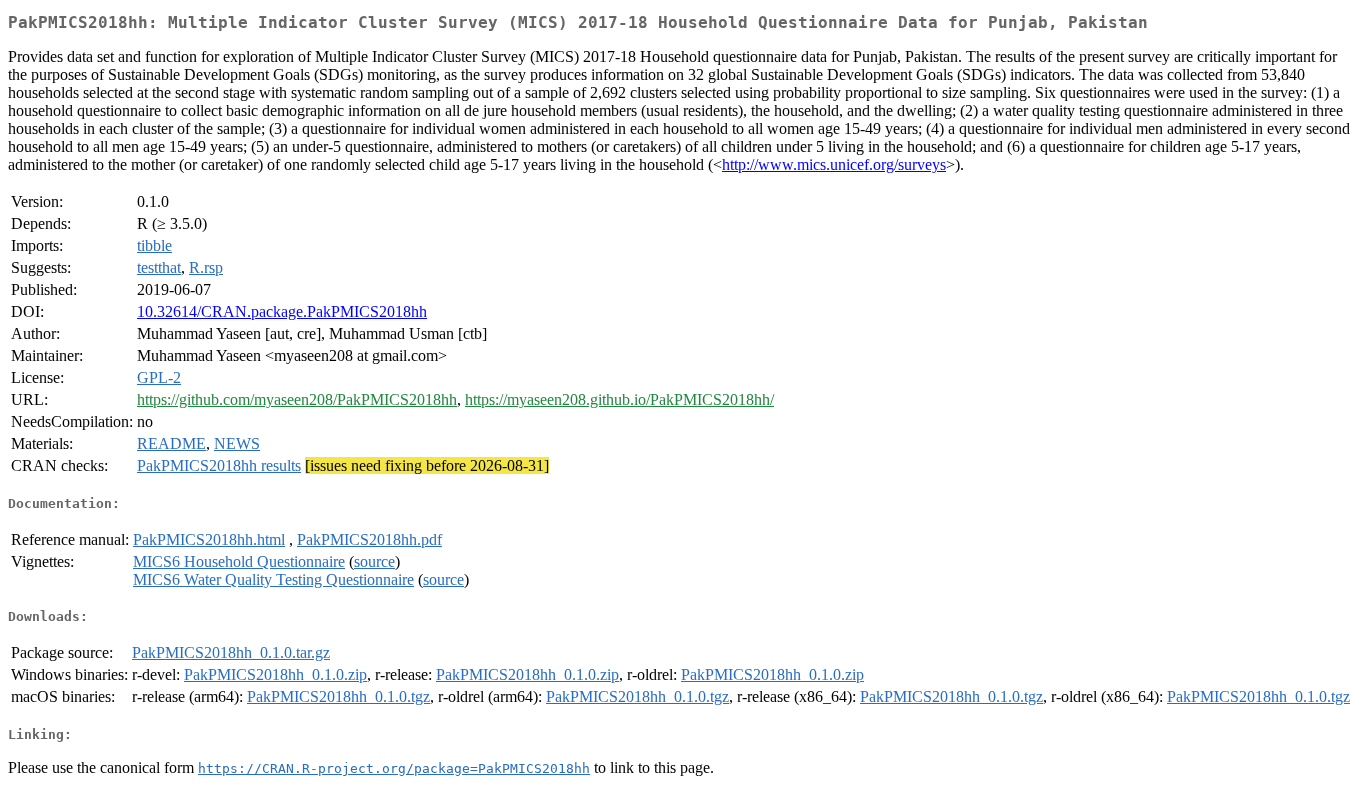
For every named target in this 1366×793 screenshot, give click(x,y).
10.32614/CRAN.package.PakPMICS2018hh (282, 311)
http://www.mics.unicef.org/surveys (834, 164)
